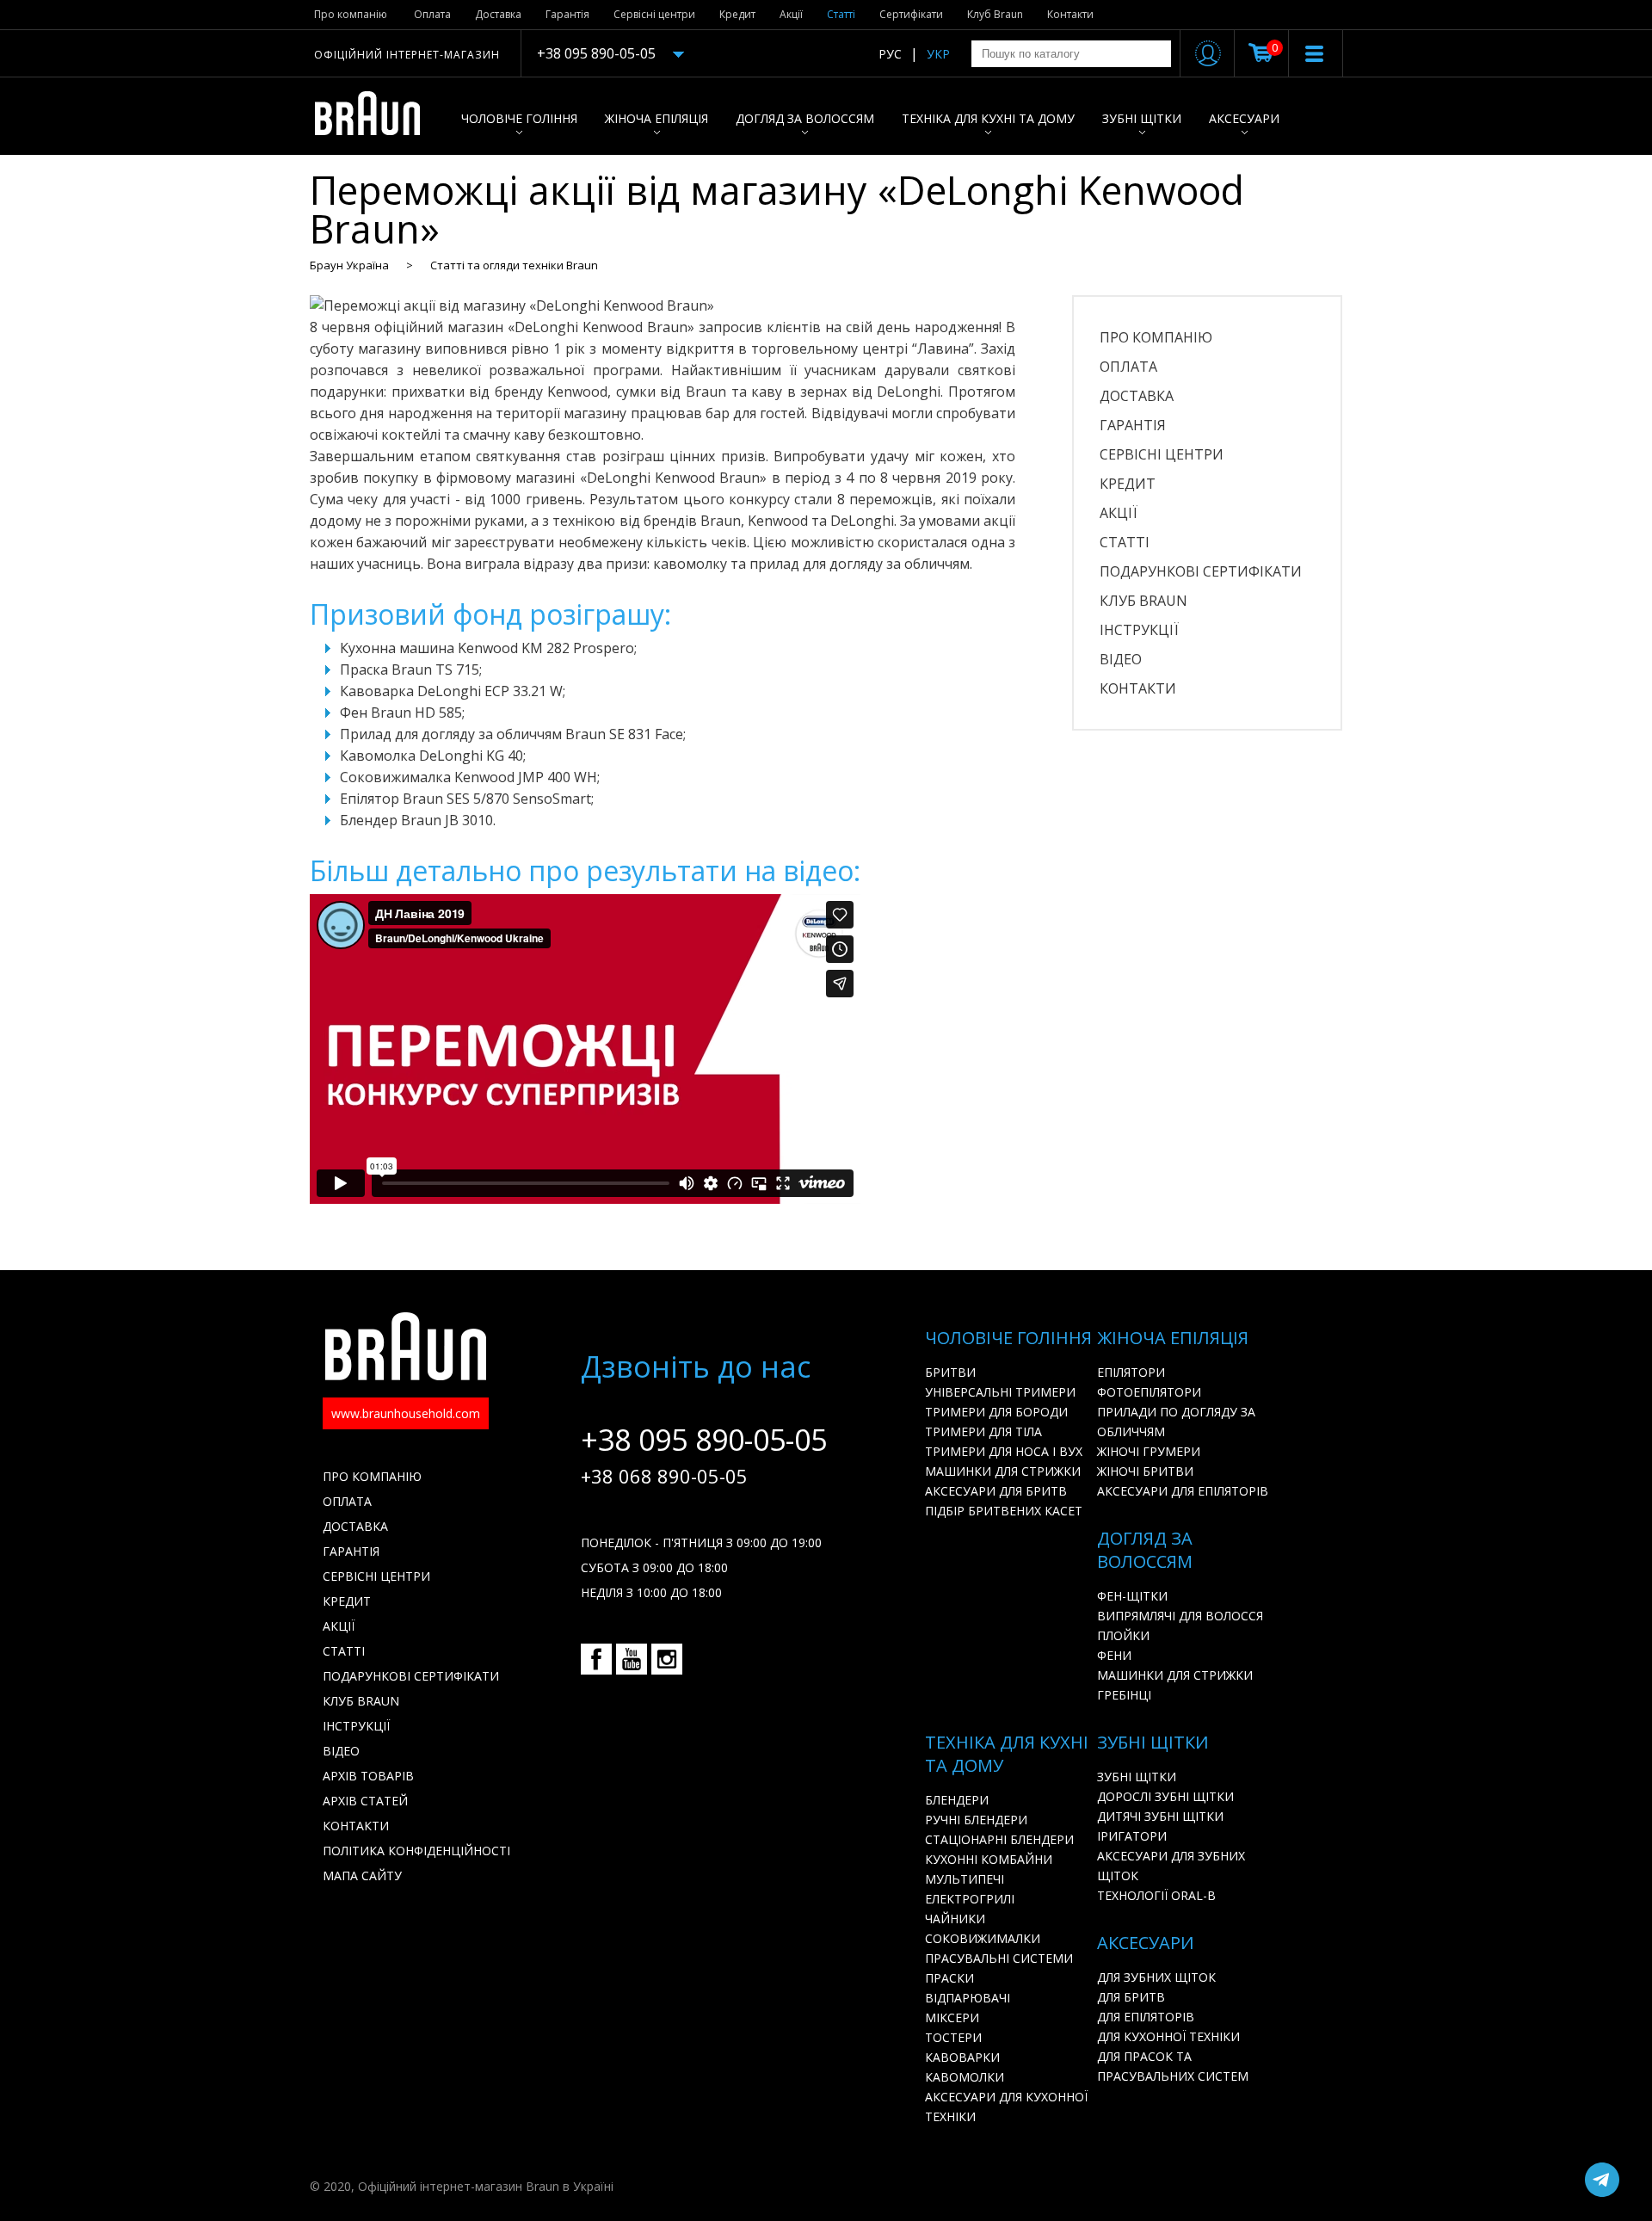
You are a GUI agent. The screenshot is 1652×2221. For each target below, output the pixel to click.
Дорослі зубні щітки (1165, 1796)
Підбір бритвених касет (1004, 1511)
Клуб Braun (995, 14)
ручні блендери (976, 1820)
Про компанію (351, 14)
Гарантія (567, 14)
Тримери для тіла (983, 1431)
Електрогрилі (970, 1899)
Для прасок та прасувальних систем (1173, 2066)
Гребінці (1124, 1695)
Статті (841, 14)
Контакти (1070, 14)
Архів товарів (368, 1776)
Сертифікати (911, 14)
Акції (791, 14)
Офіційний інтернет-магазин (407, 55)
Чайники (955, 1919)
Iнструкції (1139, 630)
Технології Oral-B (1156, 1895)
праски (949, 1978)
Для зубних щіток (1156, 1977)
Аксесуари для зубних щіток (1171, 1866)
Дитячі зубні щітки (1160, 1816)
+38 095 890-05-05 (596, 53)
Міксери (952, 2017)
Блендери (957, 1800)
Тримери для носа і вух (1004, 1451)
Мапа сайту (362, 1876)
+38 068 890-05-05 (664, 1476)
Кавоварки (962, 2057)
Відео (1121, 659)
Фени (1114, 1655)
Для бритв (1131, 1997)
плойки (1123, 1635)
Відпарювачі (968, 1998)
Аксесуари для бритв (996, 1491)
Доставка (498, 14)
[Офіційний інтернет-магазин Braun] (376, 116)
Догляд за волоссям (805, 118)
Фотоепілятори (1149, 1392)
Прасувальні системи (999, 1958)
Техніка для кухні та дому (988, 118)
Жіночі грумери (1149, 1451)
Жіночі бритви (1145, 1471)
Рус (890, 54)
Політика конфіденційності (416, 1851)
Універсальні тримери (1000, 1392)
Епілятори (1131, 1372)
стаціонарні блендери (999, 1839)
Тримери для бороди (996, 1412)
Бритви (950, 1372)
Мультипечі (965, 1879)
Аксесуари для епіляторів (1183, 1491)
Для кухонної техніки (1168, 2036)
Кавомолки (965, 2077)
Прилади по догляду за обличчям (1176, 1422)
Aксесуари (1244, 118)
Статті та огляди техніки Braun (514, 265)
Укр (938, 54)
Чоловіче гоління (519, 118)
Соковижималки (983, 1938)
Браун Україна (349, 265)
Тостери (953, 2037)
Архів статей (365, 1801)
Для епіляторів (1146, 2017)
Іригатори (1132, 1836)
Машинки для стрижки (1003, 1471)
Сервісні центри (654, 14)
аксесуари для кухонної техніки (1006, 2107)
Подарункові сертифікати (1201, 571)
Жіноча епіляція (656, 118)
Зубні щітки (1142, 118)
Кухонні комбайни (989, 1859)
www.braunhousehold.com (406, 1413)
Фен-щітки (1132, 1596)
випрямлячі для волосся (1180, 1616)
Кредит (737, 14)
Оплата (432, 14)
